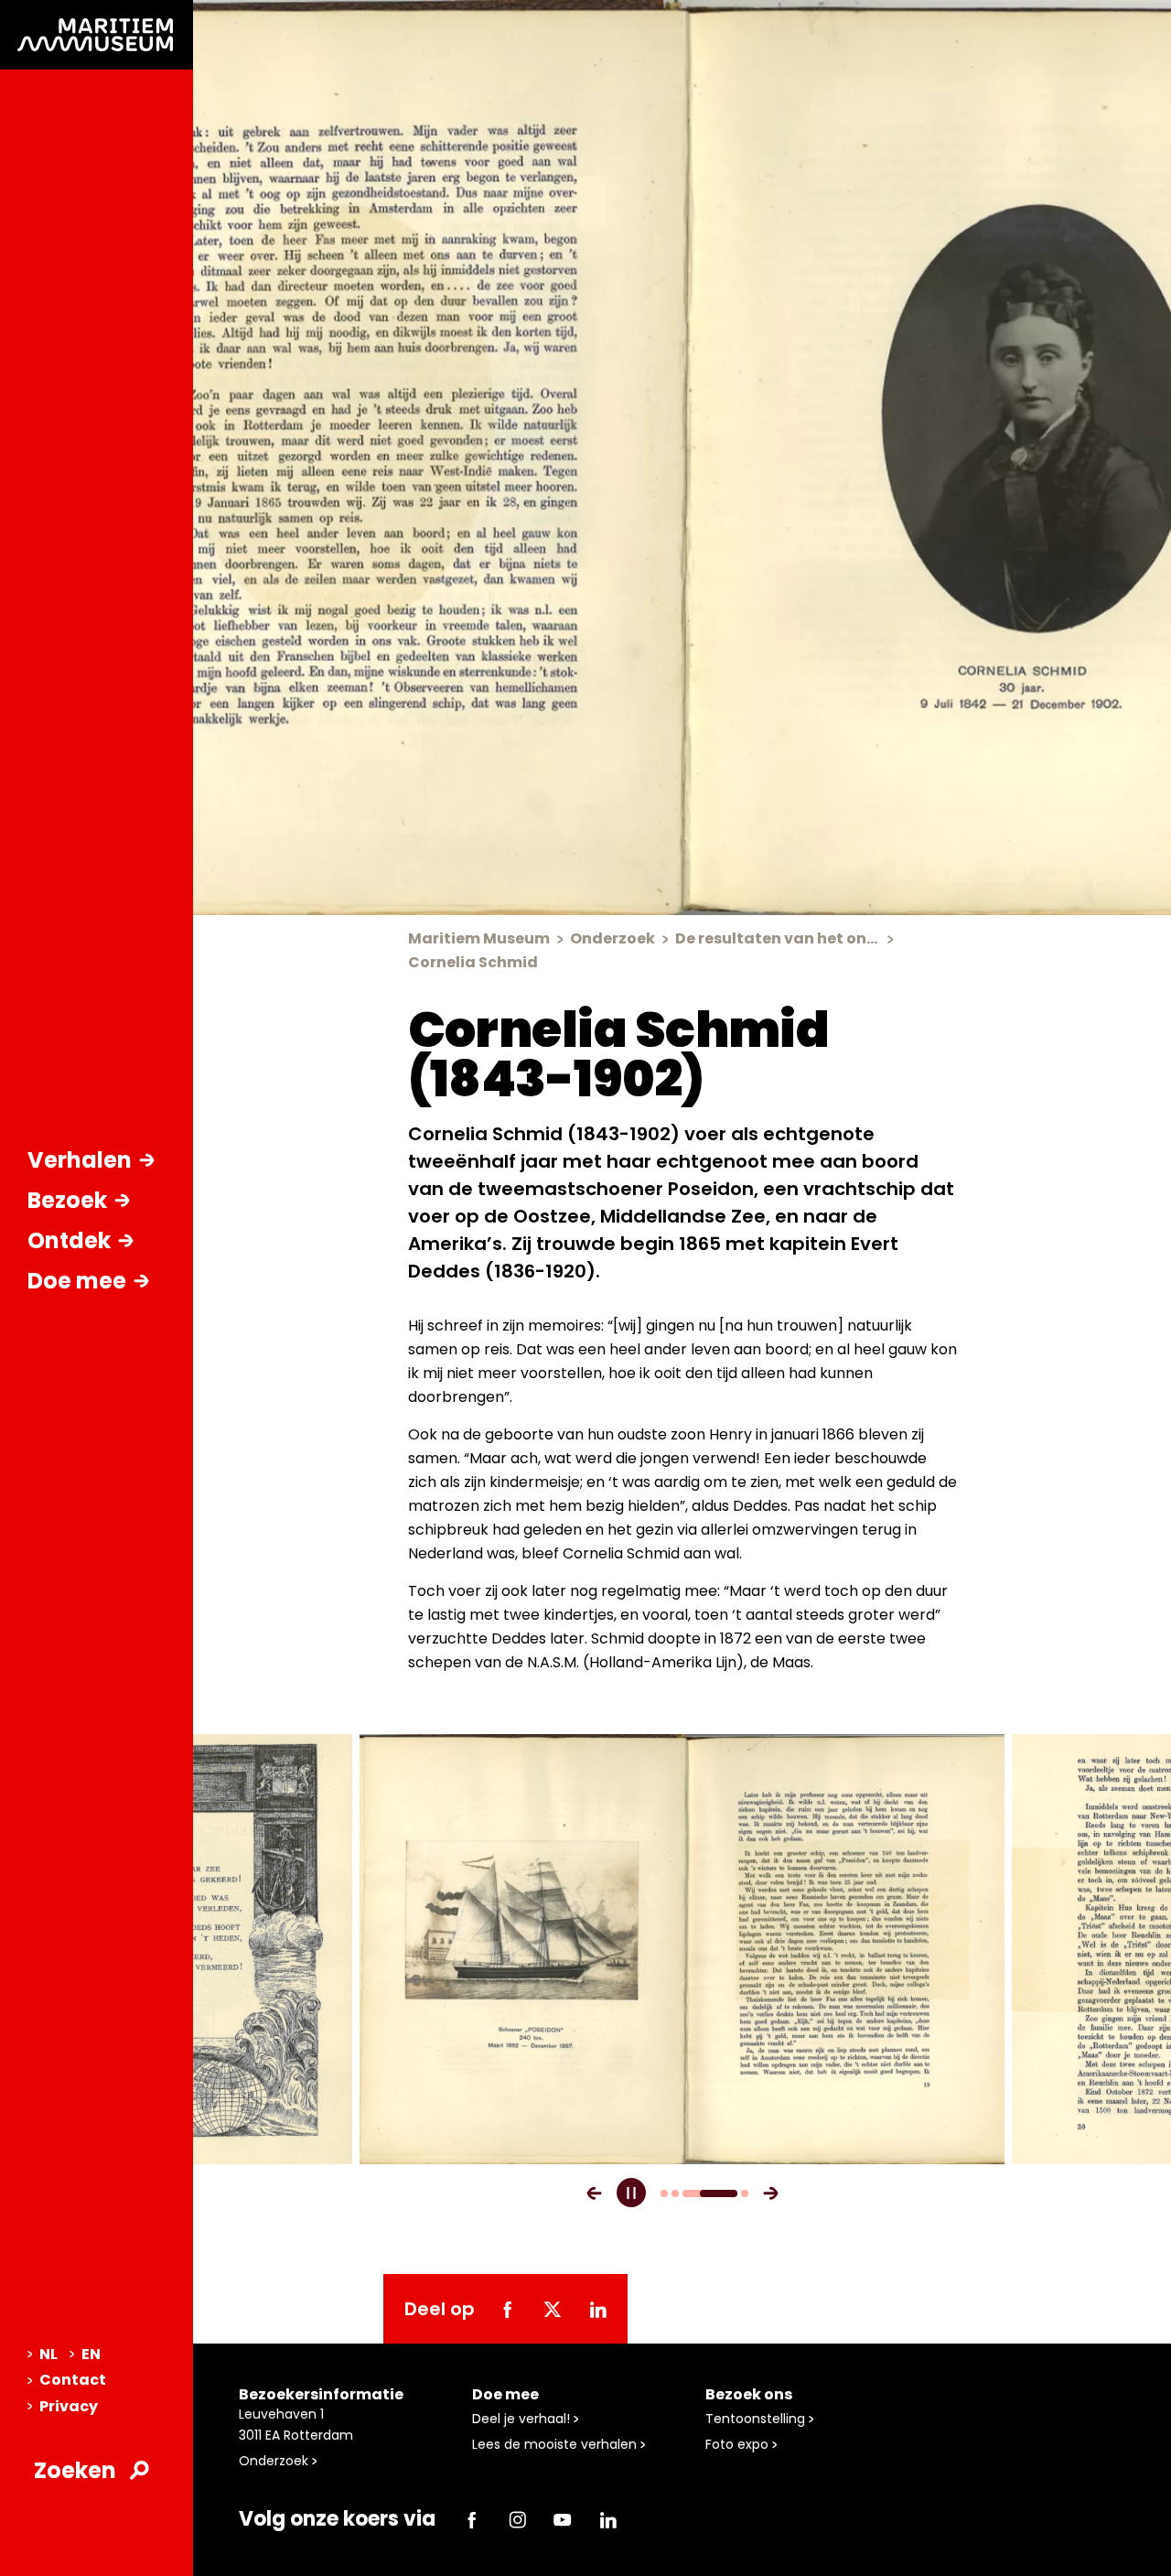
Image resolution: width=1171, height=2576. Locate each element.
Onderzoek (275, 2461)
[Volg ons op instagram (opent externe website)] (517, 2519)
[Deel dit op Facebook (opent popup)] (507, 2309)
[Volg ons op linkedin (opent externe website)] (607, 2519)
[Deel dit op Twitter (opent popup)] (553, 2309)
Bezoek (67, 1200)
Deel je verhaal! (523, 2419)
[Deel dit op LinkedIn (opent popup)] (597, 2309)
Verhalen (80, 1160)
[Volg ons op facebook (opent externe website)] (472, 2519)
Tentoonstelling (757, 2419)
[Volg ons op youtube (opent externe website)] (563, 2519)
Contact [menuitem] (73, 2380)
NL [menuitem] (48, 2354)
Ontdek (69, 1240)
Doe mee (77, 1281)
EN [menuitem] (91, 2354)
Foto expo (739, 2444)
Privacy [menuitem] (69, 2406)
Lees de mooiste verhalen (556, 2444)
